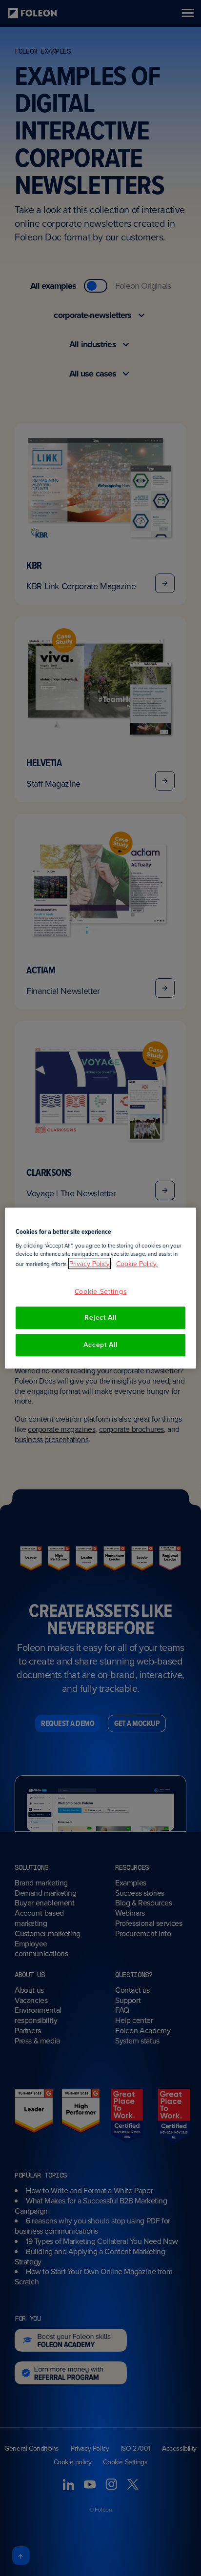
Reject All (100, 1318)
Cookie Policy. (137, 1263)
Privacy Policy (90, 1263)
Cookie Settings (101, 1291)
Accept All (100, 1345)
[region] (100, 1288)
